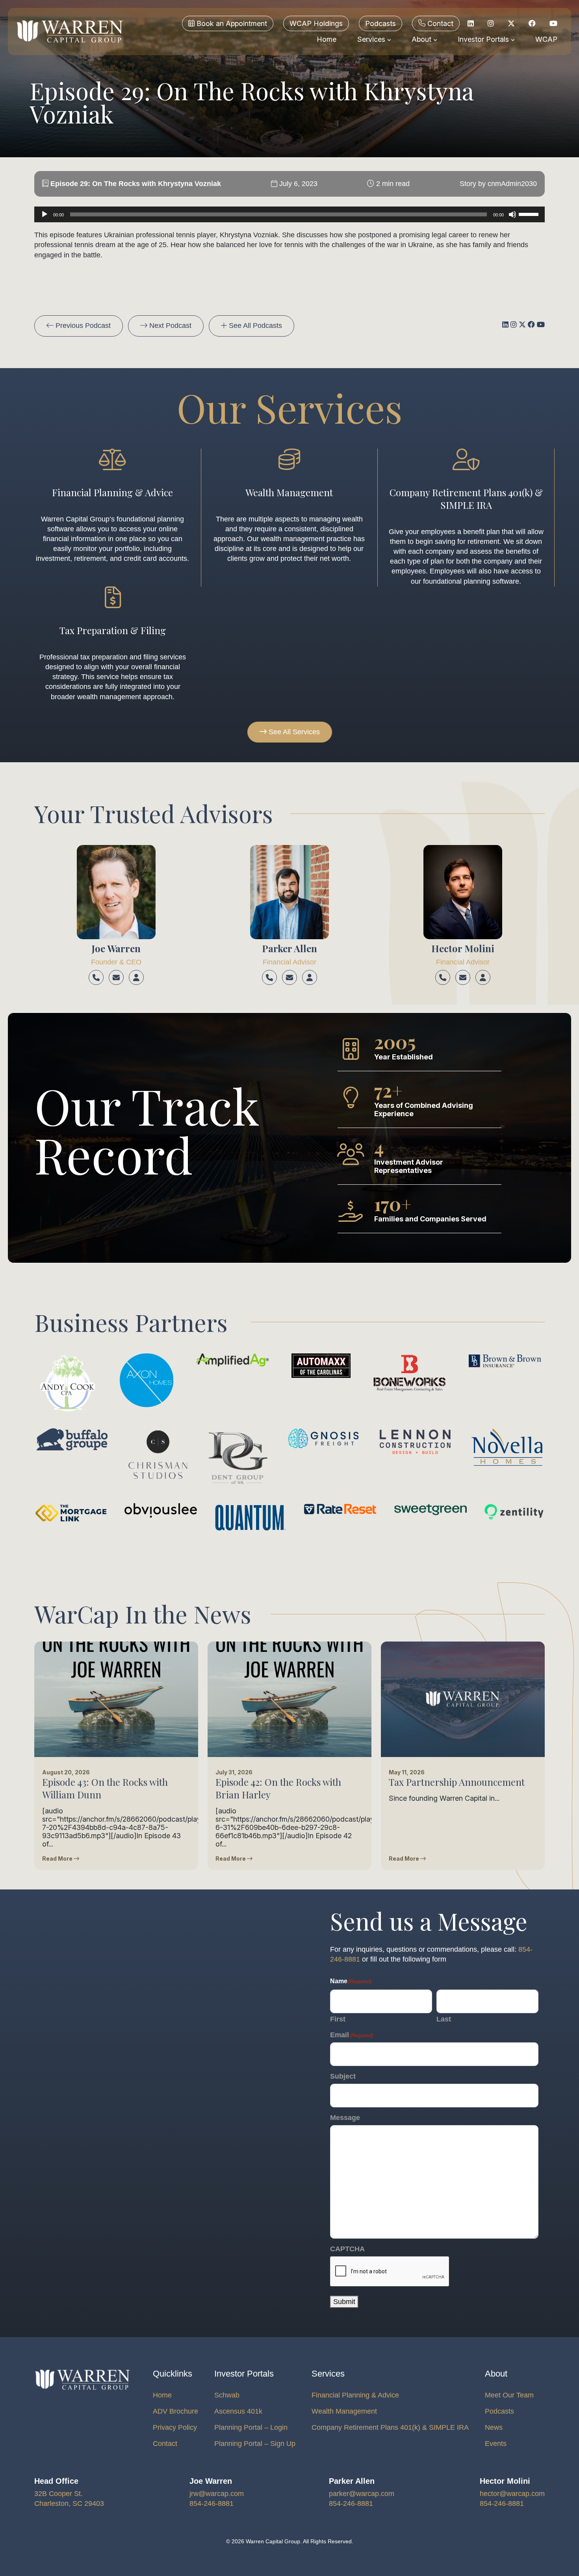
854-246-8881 (212, 2503)
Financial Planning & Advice (355, 2395)
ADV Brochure (175, 2411)
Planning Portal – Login (251, 2427)
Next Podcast (169, 326)
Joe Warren (116, 948)
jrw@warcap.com (217, 2494)
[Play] (45, 214)
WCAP (546, 39)
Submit (344, 2302)
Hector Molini (463, 948)
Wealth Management (344, 2411)
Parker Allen (289, 948)
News (494, 2427)
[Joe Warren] (116, 892)
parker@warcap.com (362, 2494)
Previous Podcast (82, 326)
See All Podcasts (254, 326)
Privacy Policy (175, 2427)
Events (496, 2444)
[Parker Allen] (289, 892)
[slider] (530, 214)
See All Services (293, 732)
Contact (439, 23)
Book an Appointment (231, 23)
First (338, 2019)
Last (444, 2019)
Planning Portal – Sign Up (255, 2444)
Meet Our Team (509, 2395)
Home (327, 39)
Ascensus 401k (238, 2411)
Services (372, 39)
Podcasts (380, 23)
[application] (289, 214)
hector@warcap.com (512, 2494)
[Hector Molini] (463, 892)
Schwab (227, 2395)
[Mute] (512, 214)
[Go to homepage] (70, 32)
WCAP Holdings (316, 23)
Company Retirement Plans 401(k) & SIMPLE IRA (390, 2427)
